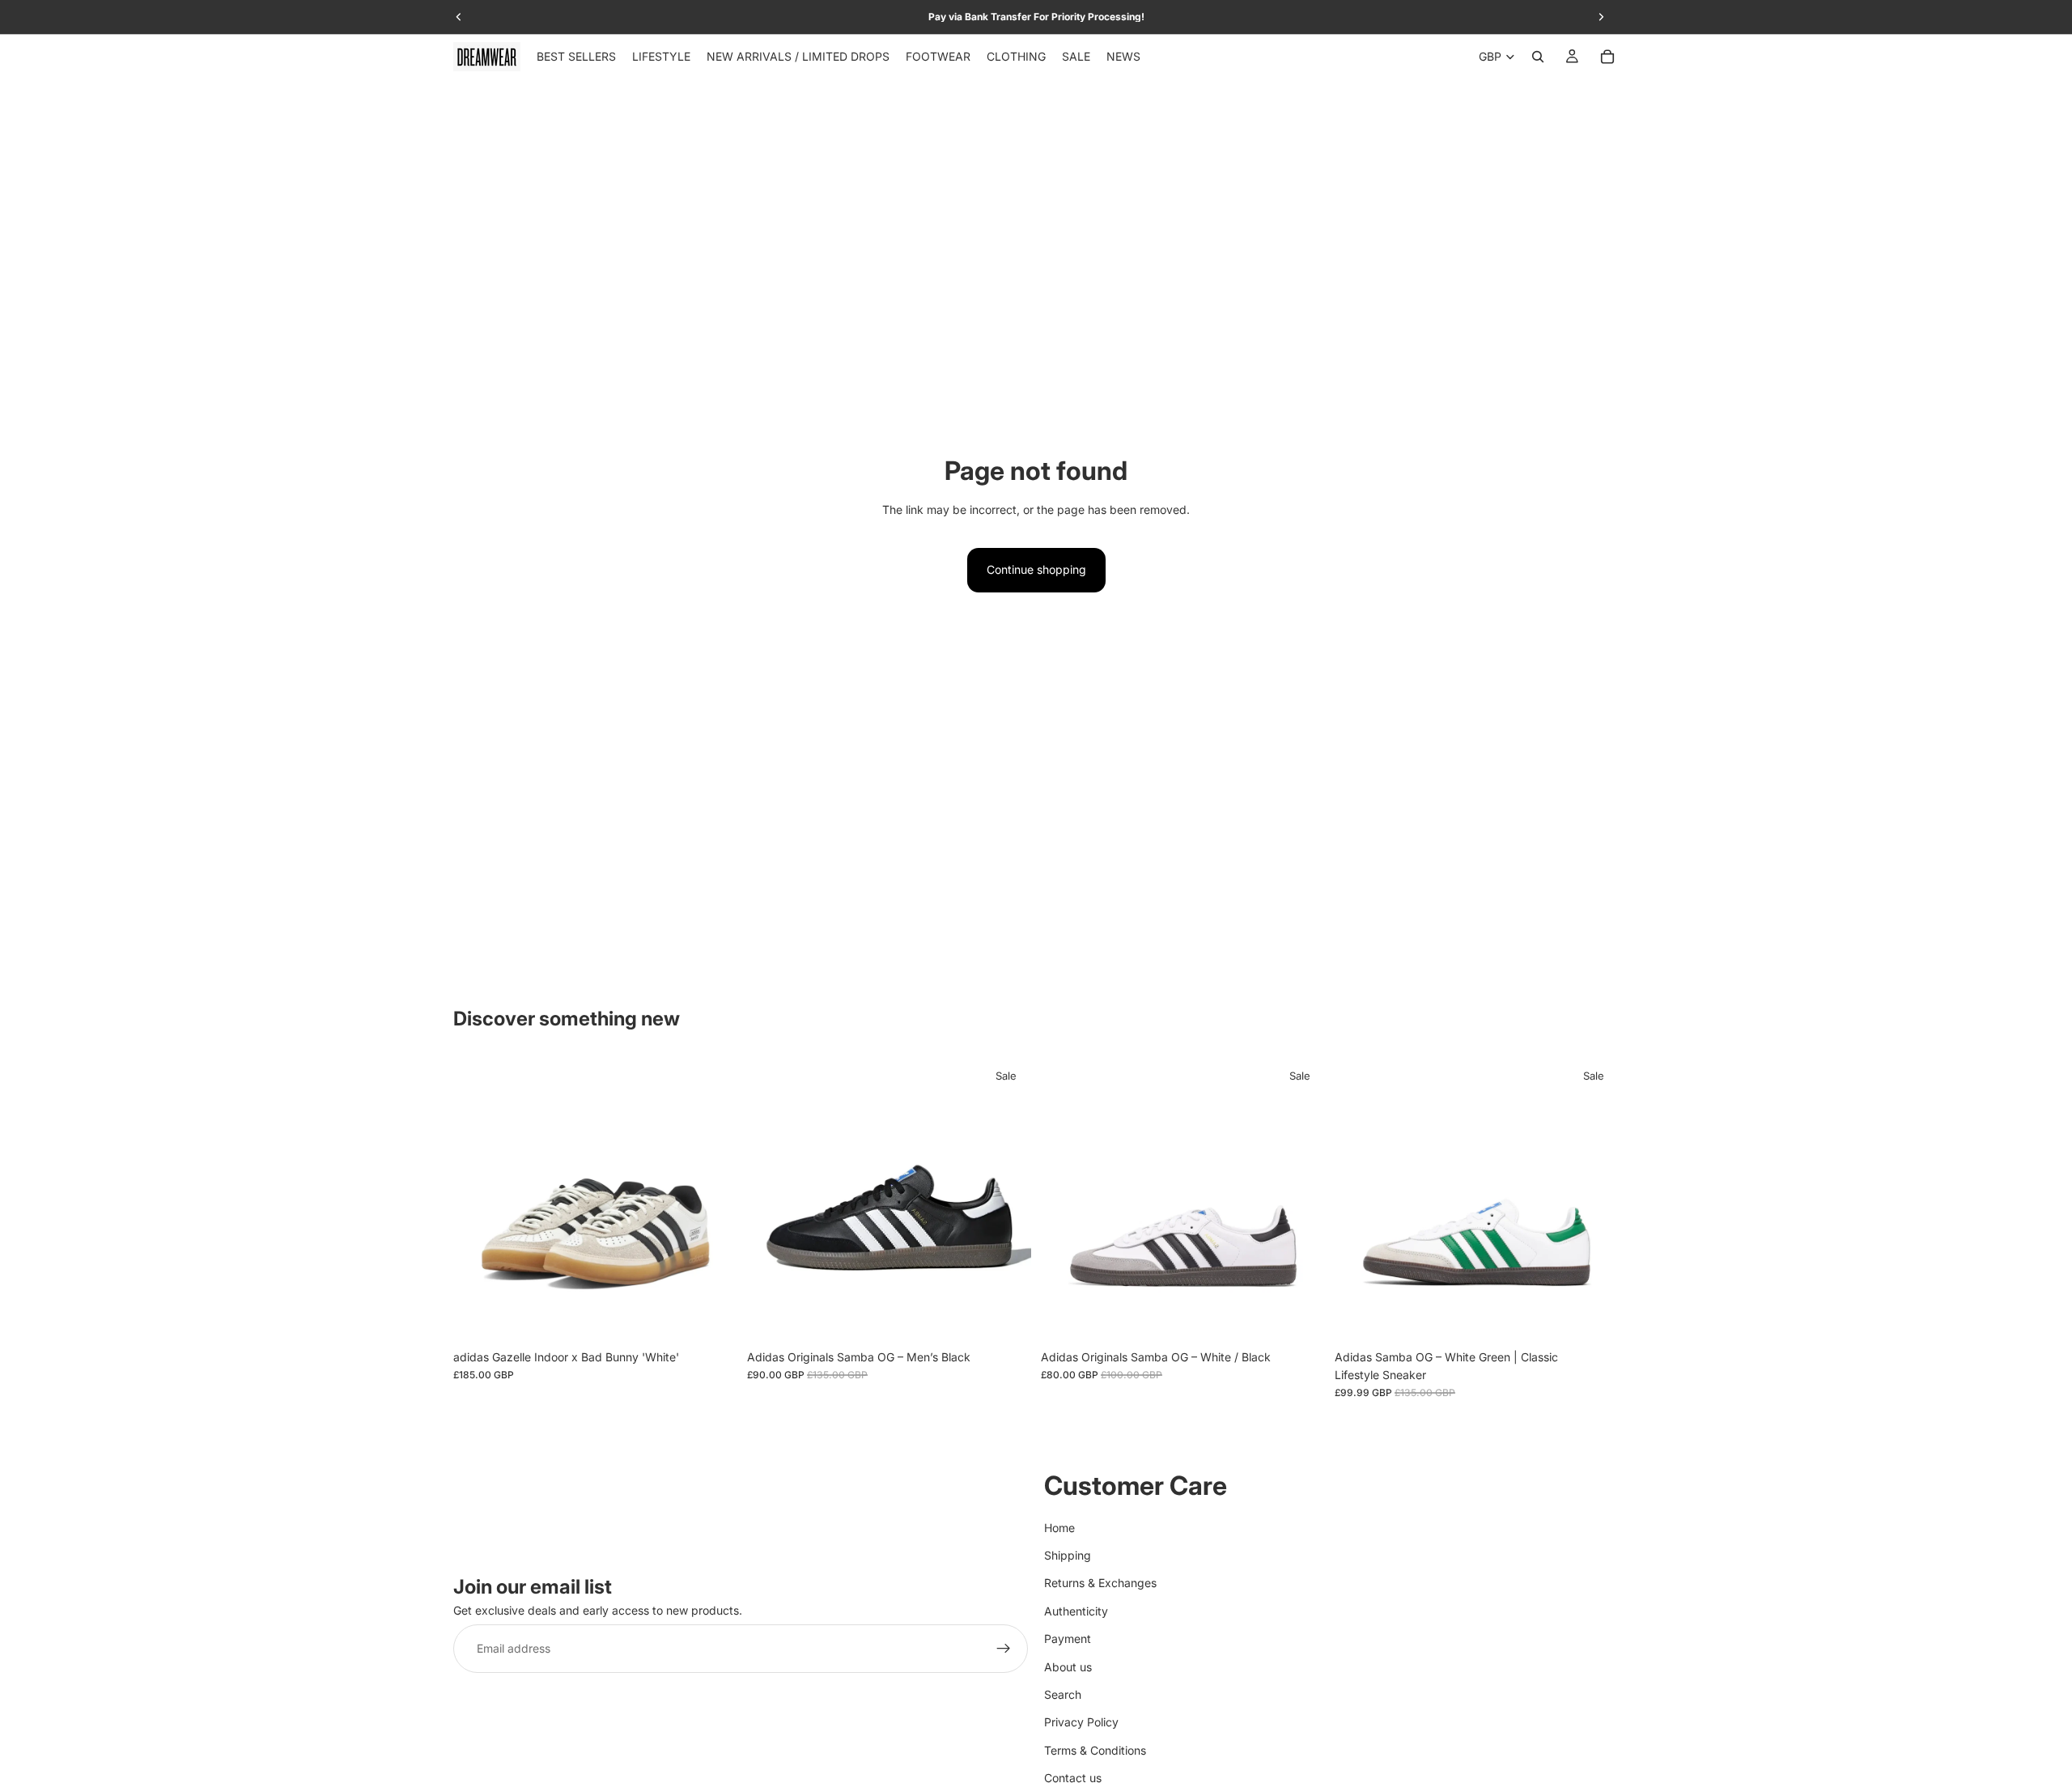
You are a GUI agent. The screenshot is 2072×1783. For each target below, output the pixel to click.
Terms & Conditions (1095, 1749)
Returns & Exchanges (1100, 1583)
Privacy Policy (1081, 1722)
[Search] (1538, 57)
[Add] (1594, 1317)
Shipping (1068, 1555)
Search (1063, 1694)
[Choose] (712, 1317)
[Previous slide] (478, 1199)
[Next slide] (713, 1199)
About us (1068, 1666)
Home (1059, 1527)
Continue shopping (1036, 569)
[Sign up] (1004, 1649)
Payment (1068, 1639)
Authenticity (1076, 1610)
